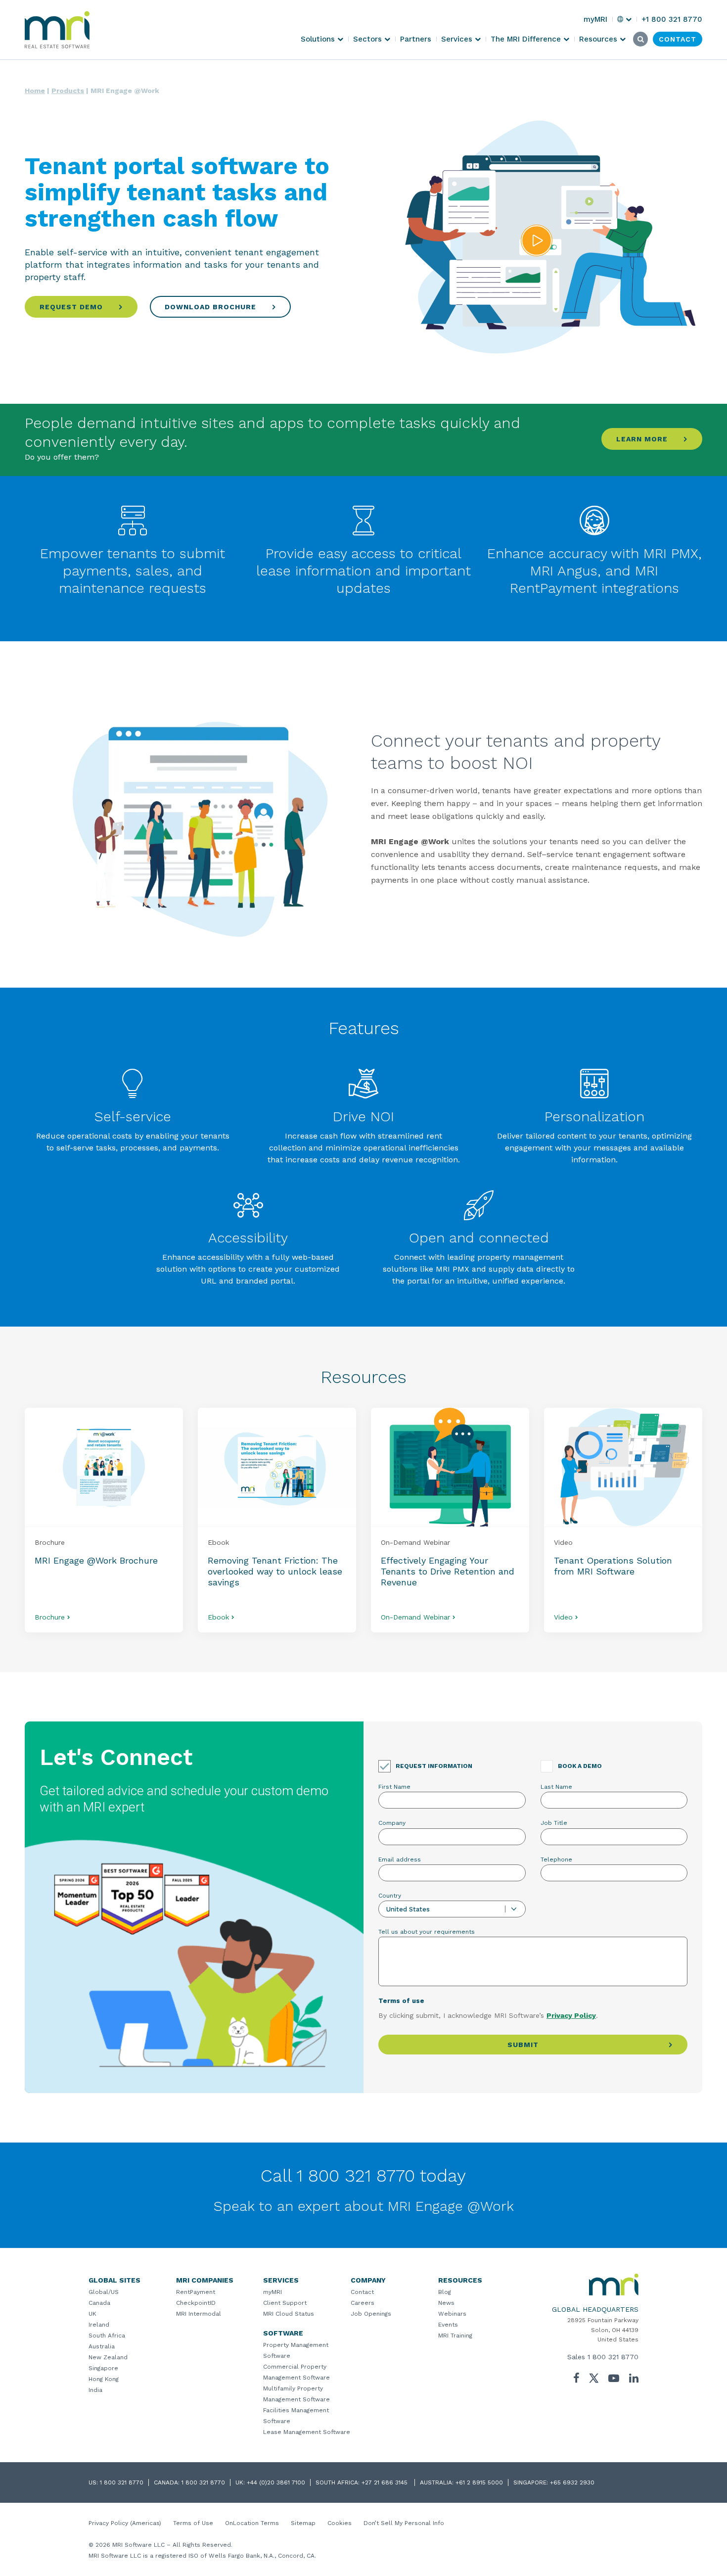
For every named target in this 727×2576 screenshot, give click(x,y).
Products (68, 91)
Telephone (556, 1860)
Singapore (103, 2368)
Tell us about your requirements (427, 1932)
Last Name (556, 1787)
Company (392, 1823)
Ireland (99, 2325)
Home (35, 91)
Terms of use (401, 2001)
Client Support (285, 2303)
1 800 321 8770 (613, 2357)
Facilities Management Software (296, 2416)
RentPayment (196, 2292)
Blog (445, 2292)
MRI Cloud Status (289, 2314)
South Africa (107, 2336)
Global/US (104, 2292)
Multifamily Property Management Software (296, 2394)
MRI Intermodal (199, 2314)
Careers (363, 2303)
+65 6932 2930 (572, 2482)
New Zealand (108, 2357)
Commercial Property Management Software (296, 2372)
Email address (400, 1860)
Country (390, 1896)
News (446, 2303)
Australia (102, 2346)
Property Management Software (296, 2350)
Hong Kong (104, 2379)
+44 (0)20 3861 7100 (276, 2482)
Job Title (554, 1823)
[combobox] (452, 1909)
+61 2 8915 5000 (479, 2482)
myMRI (273, 2292)
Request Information (434, 1766)
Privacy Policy (571, 2015)
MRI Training (455, 2336)
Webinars (452, 2314)
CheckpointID (196, 2303)
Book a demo (580, 1766)
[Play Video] (537, 241)
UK (92, 2314)
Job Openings (371, 2314)
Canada (99, 2303)
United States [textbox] (408, 1909)
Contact (362, 2292)
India (95, 2390)
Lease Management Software (307, 2432)
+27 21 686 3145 (386, 2482)
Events (448, 2325)
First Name (394, 1787)
